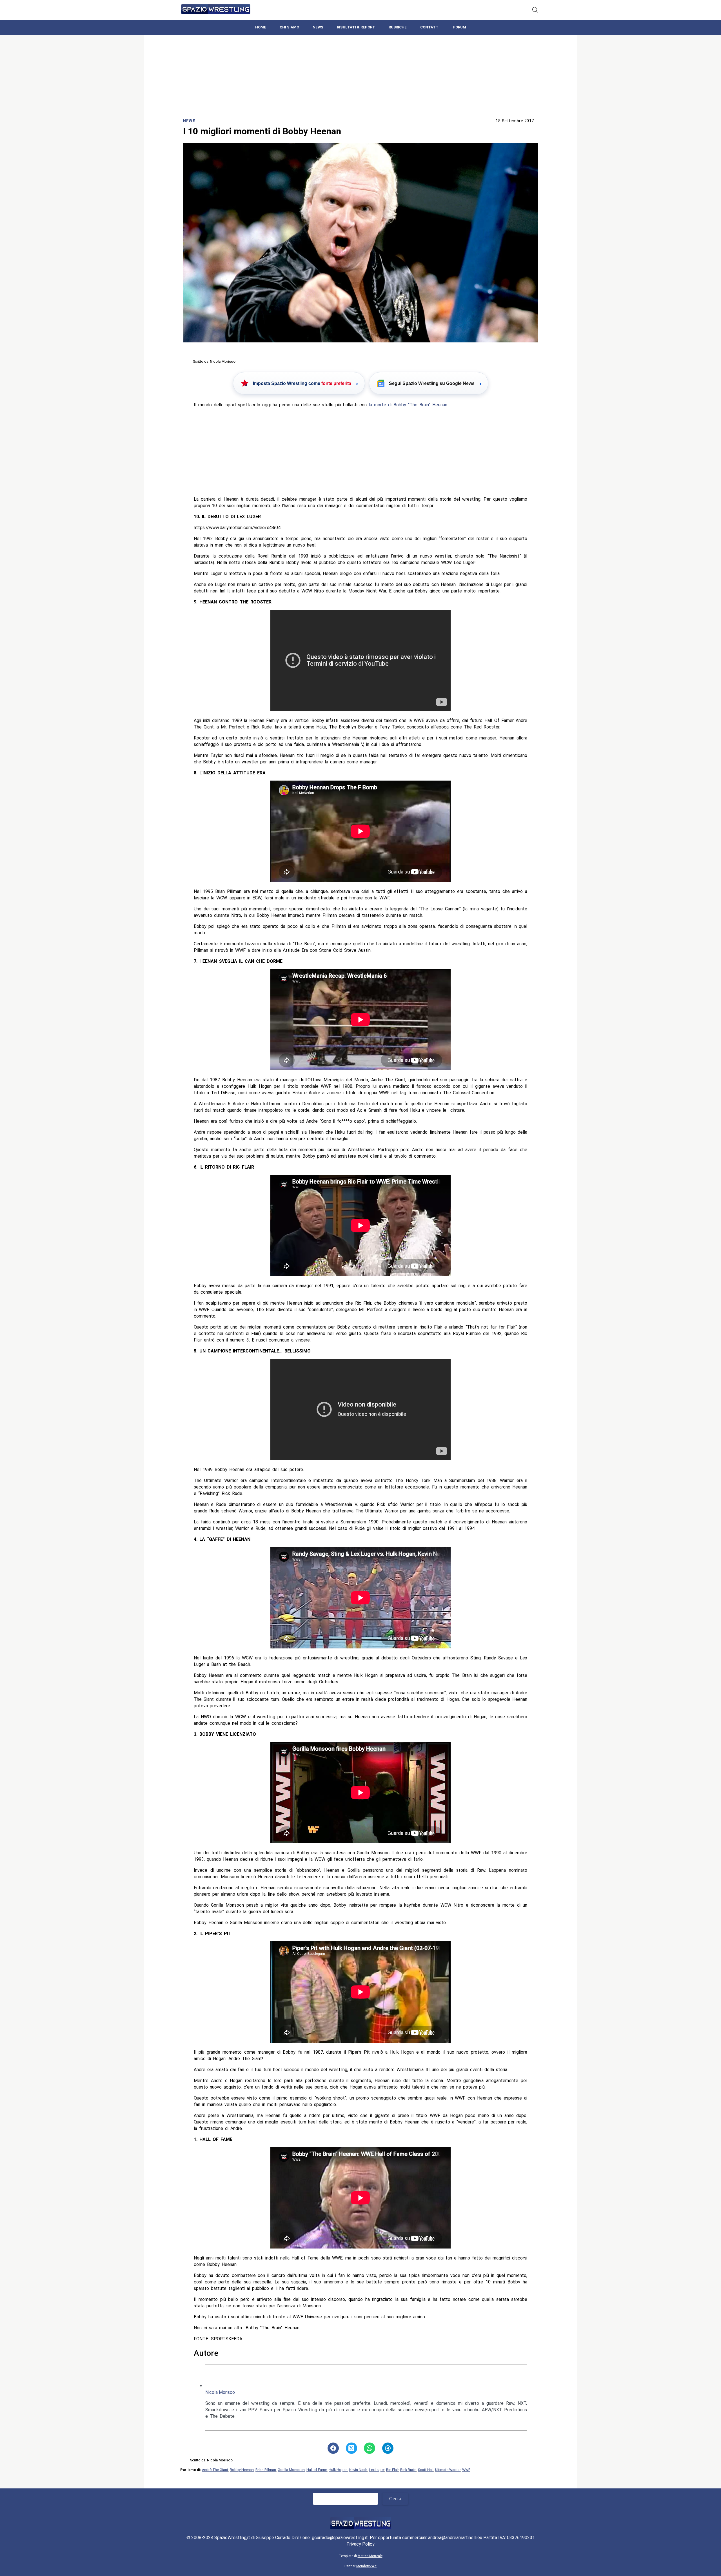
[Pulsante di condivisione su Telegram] (388, 2448)
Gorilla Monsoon (291, 2470)
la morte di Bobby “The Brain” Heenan (408, 405)
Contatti (430, 27)
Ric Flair (392, 2470)
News (318, 27)
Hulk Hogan (338, 2470)
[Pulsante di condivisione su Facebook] (333, 2448)
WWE (466, 2470)
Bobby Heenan (242, 2470)
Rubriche (398, 27)
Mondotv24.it (366, 2566)
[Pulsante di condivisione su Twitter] (351, 2448)
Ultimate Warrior (448, 2470)
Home (261, 27)
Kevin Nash (358, 2470)
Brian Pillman (266, 2470)
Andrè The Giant (215, 2470)
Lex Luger (377, 2470)
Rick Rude (408, 2470)
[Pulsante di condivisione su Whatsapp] (370, 2448)
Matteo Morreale (370, 2556)
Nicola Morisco (220, 2392)
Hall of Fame (317, 2470)
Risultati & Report (356, 27)
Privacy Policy (360, 2544)
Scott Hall (426, 2470)
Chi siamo (289, 27)
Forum (460, 27)
